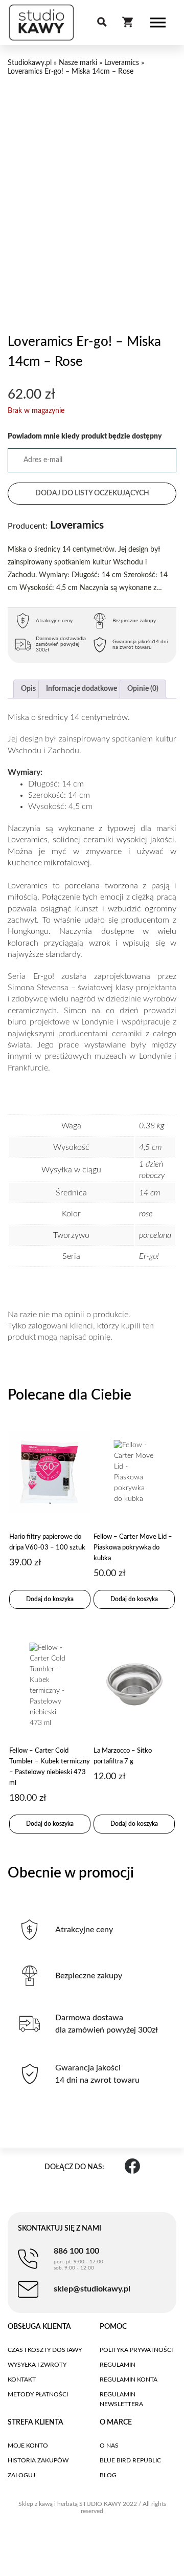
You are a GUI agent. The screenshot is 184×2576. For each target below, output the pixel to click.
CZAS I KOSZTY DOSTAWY (45, 2350)
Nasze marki (78, 63)
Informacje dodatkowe (82, 689)
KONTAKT (22, 2379)
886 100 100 (78, 2259)
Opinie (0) (143, 689)
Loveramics (122, 63)
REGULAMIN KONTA (129, 2379)
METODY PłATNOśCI (38, 2394)
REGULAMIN (118, 2365)
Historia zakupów (38, 2460)
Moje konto (28, 2446)
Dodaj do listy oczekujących (92, 493)
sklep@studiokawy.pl (92, 2289)
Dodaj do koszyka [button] (50, 1599)
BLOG (108, 2475)
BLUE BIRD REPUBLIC (130, 2460)
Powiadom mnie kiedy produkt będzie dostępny (85, 436)
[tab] (28, 689)
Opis (28, 689)
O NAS (109, 2446)
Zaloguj (21, 2475)
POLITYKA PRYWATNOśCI (136, 2350)
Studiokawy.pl (30, 63)
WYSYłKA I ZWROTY (37, 2365)
